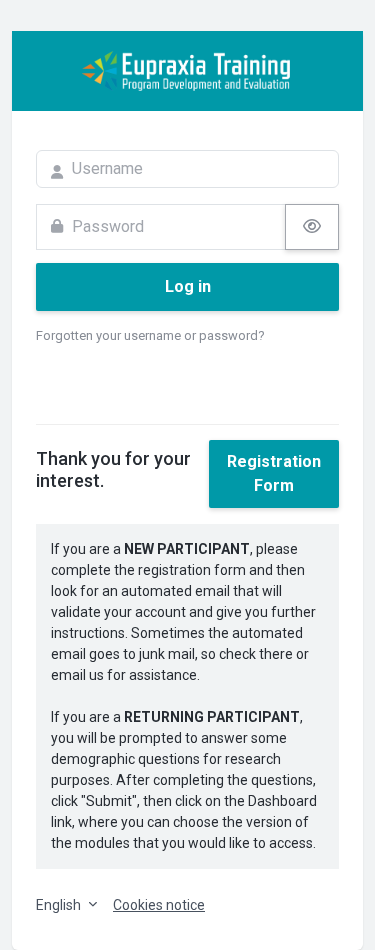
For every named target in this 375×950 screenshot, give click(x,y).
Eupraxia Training (187, 71)
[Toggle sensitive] (312, 227)
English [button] (60, 905)
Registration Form (274, 473)
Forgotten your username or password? (150, 335)
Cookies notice (159, 905)
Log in (188, 286)
